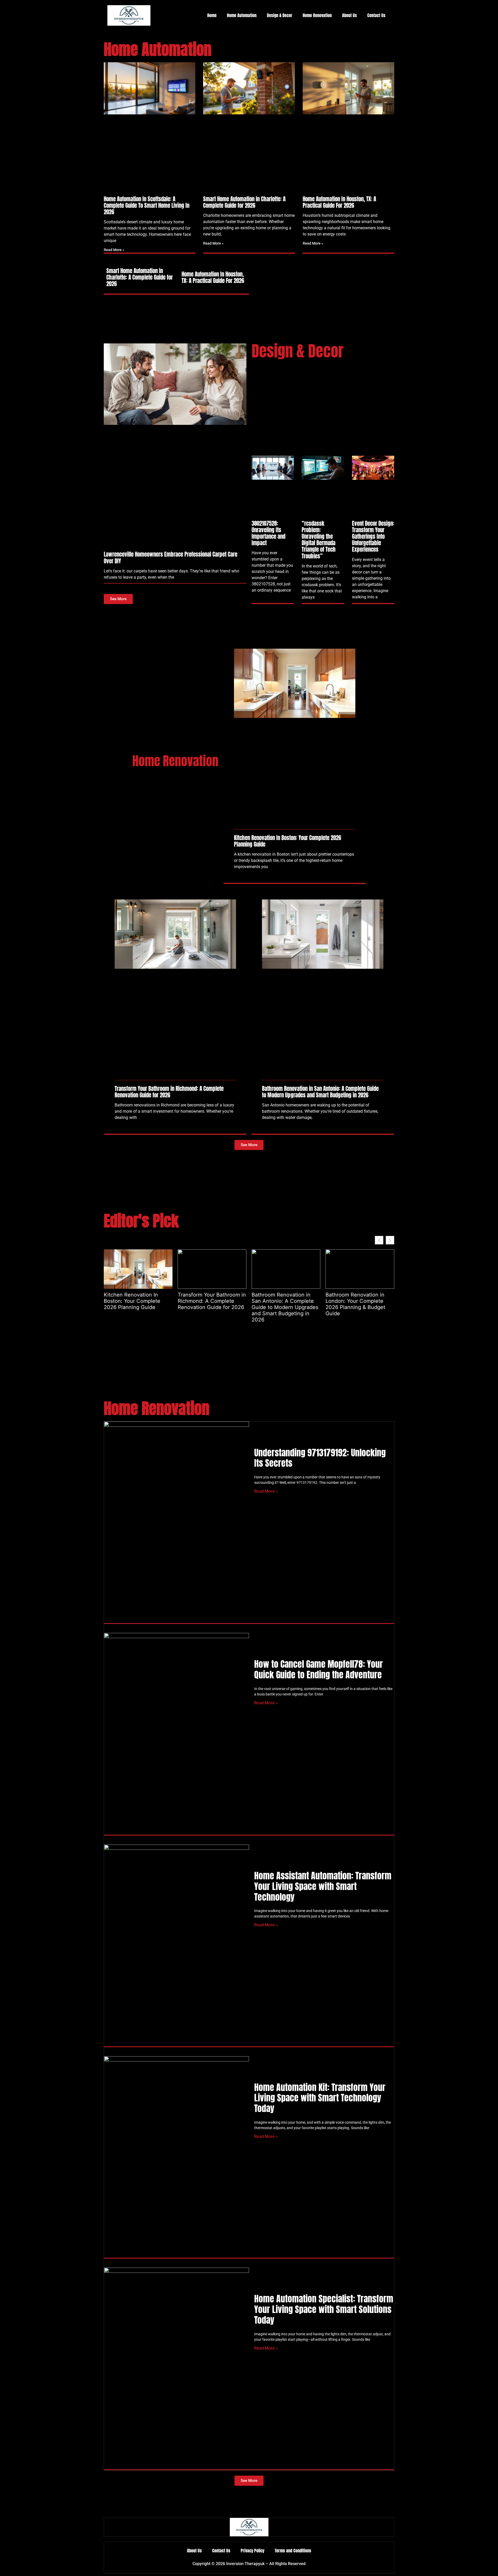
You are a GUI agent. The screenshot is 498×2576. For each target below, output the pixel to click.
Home (212, 15)
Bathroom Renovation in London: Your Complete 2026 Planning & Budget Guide (355, 1304)
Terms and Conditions (293, 2551)
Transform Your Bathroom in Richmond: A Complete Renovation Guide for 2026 (169, 1092)
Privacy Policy (253, 2551)
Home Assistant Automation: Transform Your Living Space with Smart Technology (323, 1886)
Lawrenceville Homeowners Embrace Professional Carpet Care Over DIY (171, 558)
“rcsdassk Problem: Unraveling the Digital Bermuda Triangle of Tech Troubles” (319, 540)
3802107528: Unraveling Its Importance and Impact (268, 533)
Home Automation (242, 15)
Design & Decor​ (280, 15)
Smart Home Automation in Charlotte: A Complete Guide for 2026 (244, 202)
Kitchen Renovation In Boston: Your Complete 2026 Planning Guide (288, 841)
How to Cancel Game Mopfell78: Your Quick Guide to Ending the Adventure (319, 1669)
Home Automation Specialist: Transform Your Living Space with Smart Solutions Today (324, 2309)
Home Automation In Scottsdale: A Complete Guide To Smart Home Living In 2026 (147, 205)
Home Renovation (317, 15)
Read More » (114, 250)
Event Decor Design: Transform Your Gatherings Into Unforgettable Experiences (373, 536)
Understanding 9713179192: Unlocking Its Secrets (320, 1458)
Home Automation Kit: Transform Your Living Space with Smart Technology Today (320, 2098)
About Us (350, 15)
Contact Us (376, 15)
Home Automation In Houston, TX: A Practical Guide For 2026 (339, 202)
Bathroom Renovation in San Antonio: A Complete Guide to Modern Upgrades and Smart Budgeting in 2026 (320, 1092)
